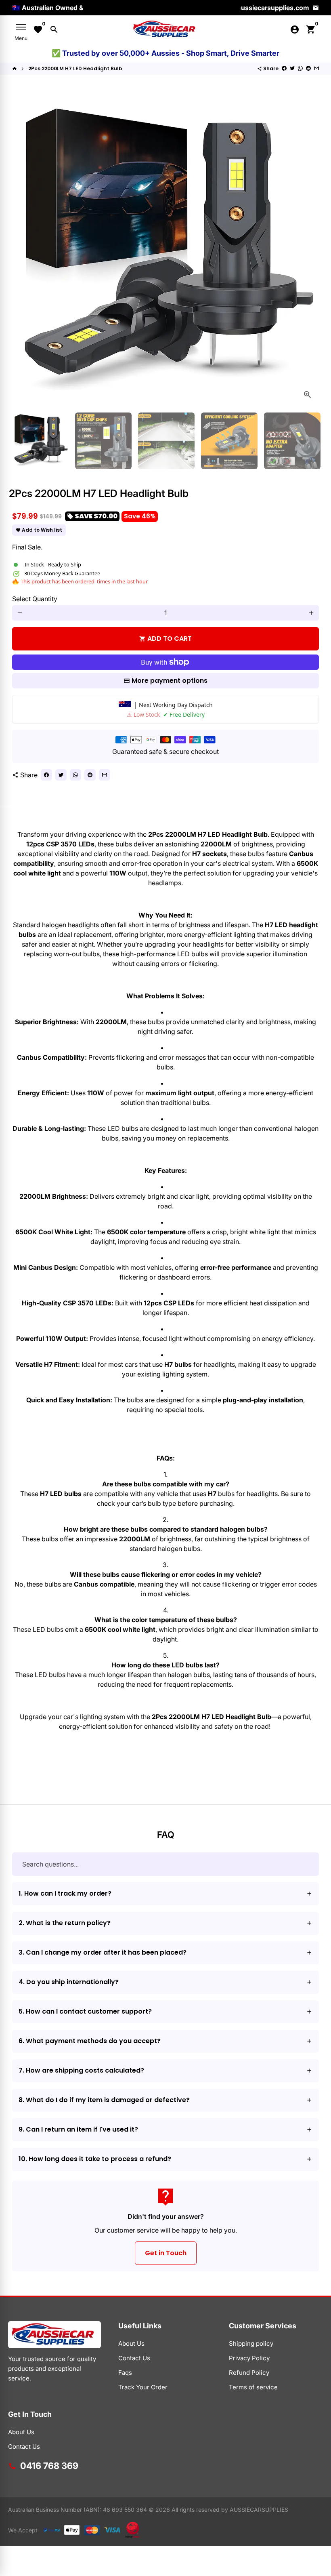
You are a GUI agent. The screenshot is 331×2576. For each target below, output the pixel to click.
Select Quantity (35, 599)
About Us (131, 2343)
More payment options (170, 681)
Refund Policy (249, 2373)
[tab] (165, 1894)
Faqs (125, 2373)
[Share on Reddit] (308, 68)
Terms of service (253, 2387)
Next (308, 253)
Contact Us (134, 2358)
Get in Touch (166, 2253)
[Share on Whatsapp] (300, 68)
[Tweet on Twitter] (292, 68)
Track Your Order (143, 2387)
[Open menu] (21, 27)
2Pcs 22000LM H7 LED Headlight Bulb (75, 68)
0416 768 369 (49, 2466)
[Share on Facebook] (284, 68)
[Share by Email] (316, 68)
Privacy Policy (249, 2358)
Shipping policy (251, 2343)
